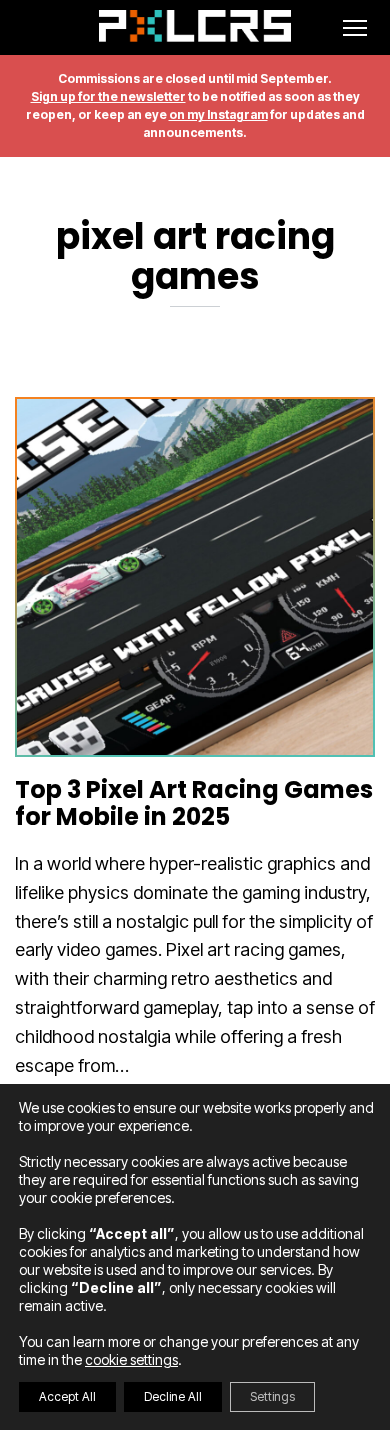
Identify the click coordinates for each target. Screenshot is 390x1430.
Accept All (67, 1396)
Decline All (173, 1396)
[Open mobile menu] (355, 28)
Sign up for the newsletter (108, 96)
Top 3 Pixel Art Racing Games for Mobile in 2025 (194, 802)
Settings (272, 1396)
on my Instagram (218, 114)
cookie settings (131, 1359)
